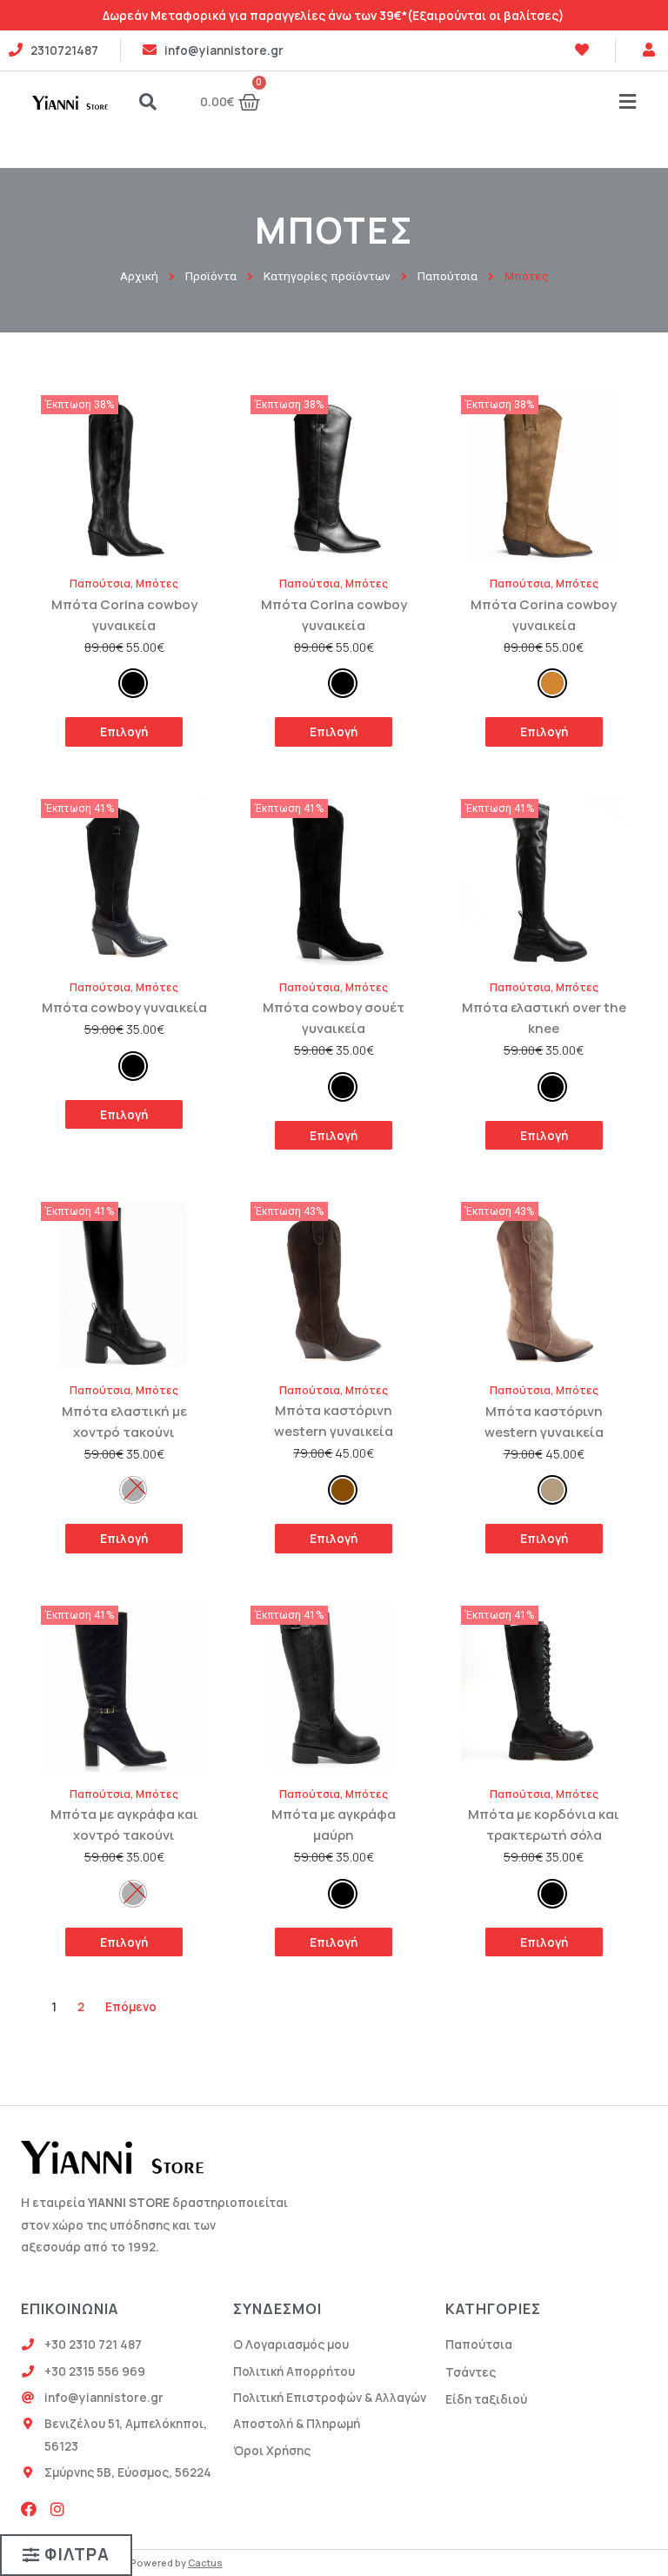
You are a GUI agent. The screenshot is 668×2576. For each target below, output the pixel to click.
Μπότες (157, 584)
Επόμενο (131, 2006)
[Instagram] (57, 2509)
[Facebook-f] (29, 2509)
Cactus (205, 2563)
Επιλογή (124, 731)
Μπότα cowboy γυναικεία (124, 1007)
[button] (66, 2555)
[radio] (133, 683)
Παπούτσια (100, 584)
